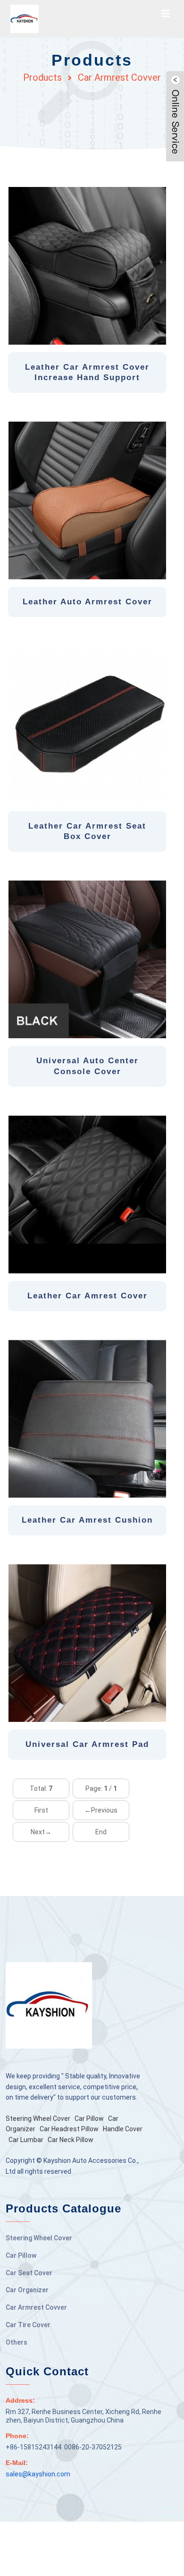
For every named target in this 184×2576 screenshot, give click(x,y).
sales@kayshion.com (38, 2474)
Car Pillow (89, 2118)
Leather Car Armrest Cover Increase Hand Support (87, 372)
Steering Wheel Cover (38, 2118)
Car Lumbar (26, 2140)
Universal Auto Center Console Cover (88, 1066)
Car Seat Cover (29, 2273)
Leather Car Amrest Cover (88, 1296)
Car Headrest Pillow (69, 2129)
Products (42, 77)
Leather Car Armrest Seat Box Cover (87, 831)
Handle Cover (123, 2129)
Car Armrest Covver (119, 77)
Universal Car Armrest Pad (87, 1744)
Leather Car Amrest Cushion (87, 1520)
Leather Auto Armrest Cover (88, 602)
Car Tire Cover (28, 2325)
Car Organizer (27, 2290)
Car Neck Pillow (71, 2140)
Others (17, 2342)
